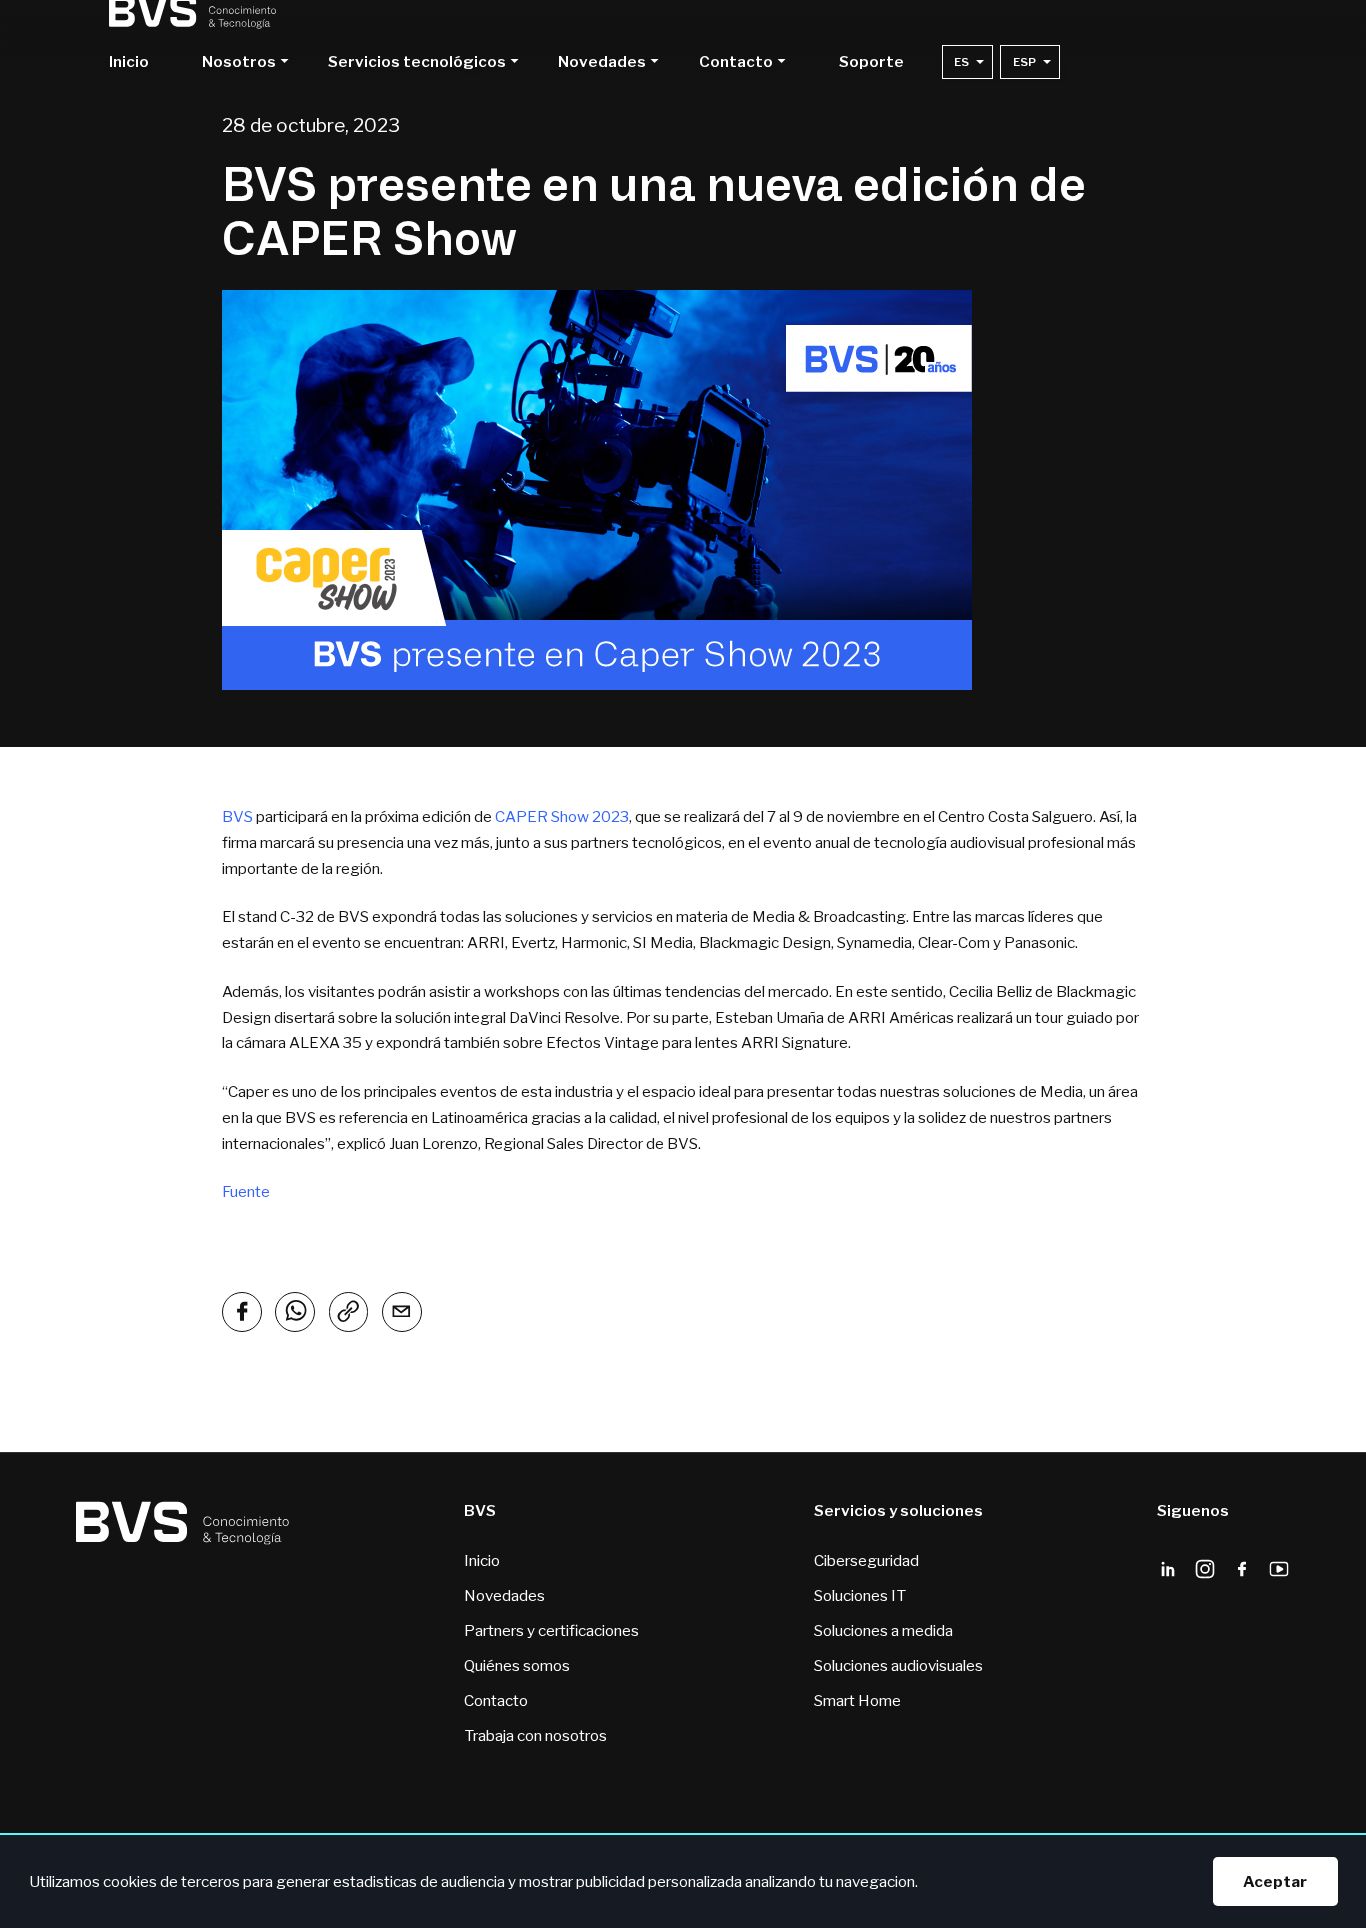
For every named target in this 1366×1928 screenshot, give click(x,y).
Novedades (504, 1595)
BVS (237, 816)
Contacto (496, 1700)
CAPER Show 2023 (562, 816)
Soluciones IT (860, 1595)
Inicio (129, 62)
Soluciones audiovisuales (898, 1665)
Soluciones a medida (883, 1630)
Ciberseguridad (866, 1560)
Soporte (871, 62)
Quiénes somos (517, 1665)
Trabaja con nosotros (535, 1735)
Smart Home (857, 1700)
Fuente (246, 1191)
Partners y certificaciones (551, 1630)
